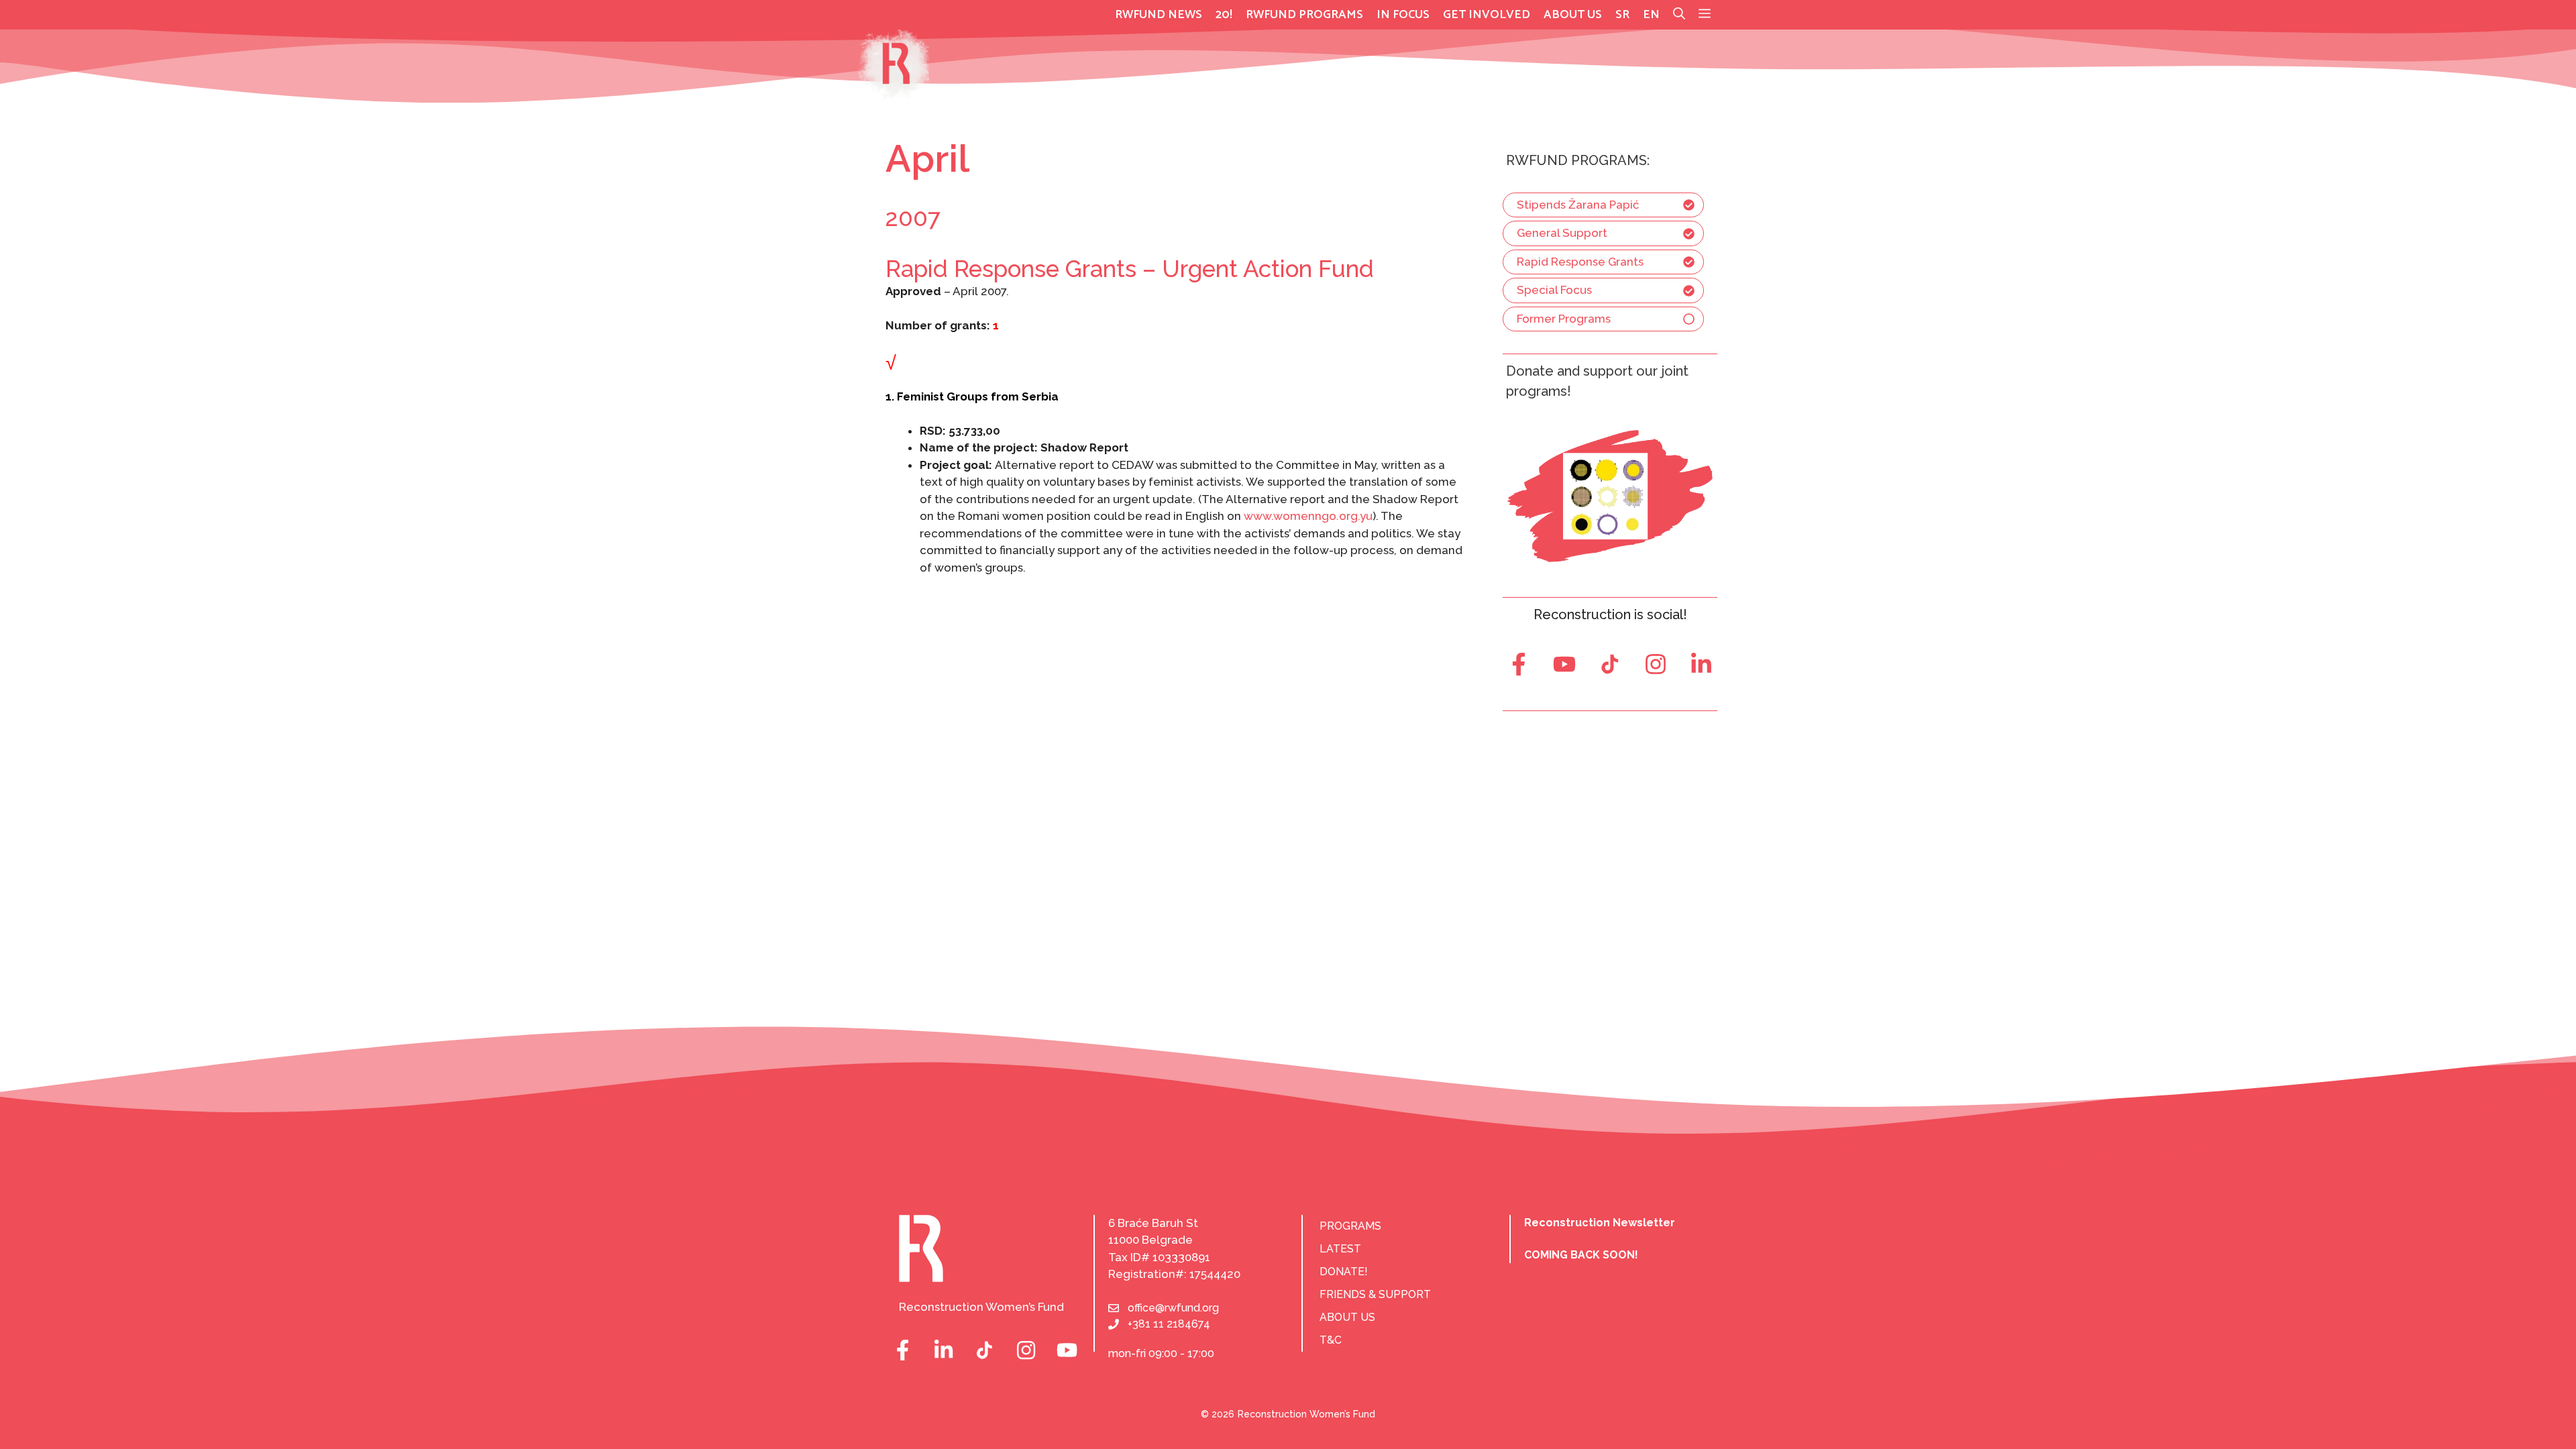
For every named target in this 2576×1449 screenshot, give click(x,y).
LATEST (1340, 1249)
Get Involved (1487, 15)
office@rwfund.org (1173, 1308)
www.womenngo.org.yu (1308, 516)
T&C (1331, 1340)
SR (1622, 15)
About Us (1573, 15)
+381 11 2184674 (1169, 1324)
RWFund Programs (1304, 15)
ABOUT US (1347, 1317)
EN (1651, 15)
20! (1224, 15)
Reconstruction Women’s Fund (1306, 1414)
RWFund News (1159, 15)
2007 (913, 218)
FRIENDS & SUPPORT (1375, 1294)
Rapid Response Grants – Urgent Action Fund (1130, 269)
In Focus (1403, 15)
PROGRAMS (1350, 1226)
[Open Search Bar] (1679, 15)
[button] (1705, 15)
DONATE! (1344, 1272)
